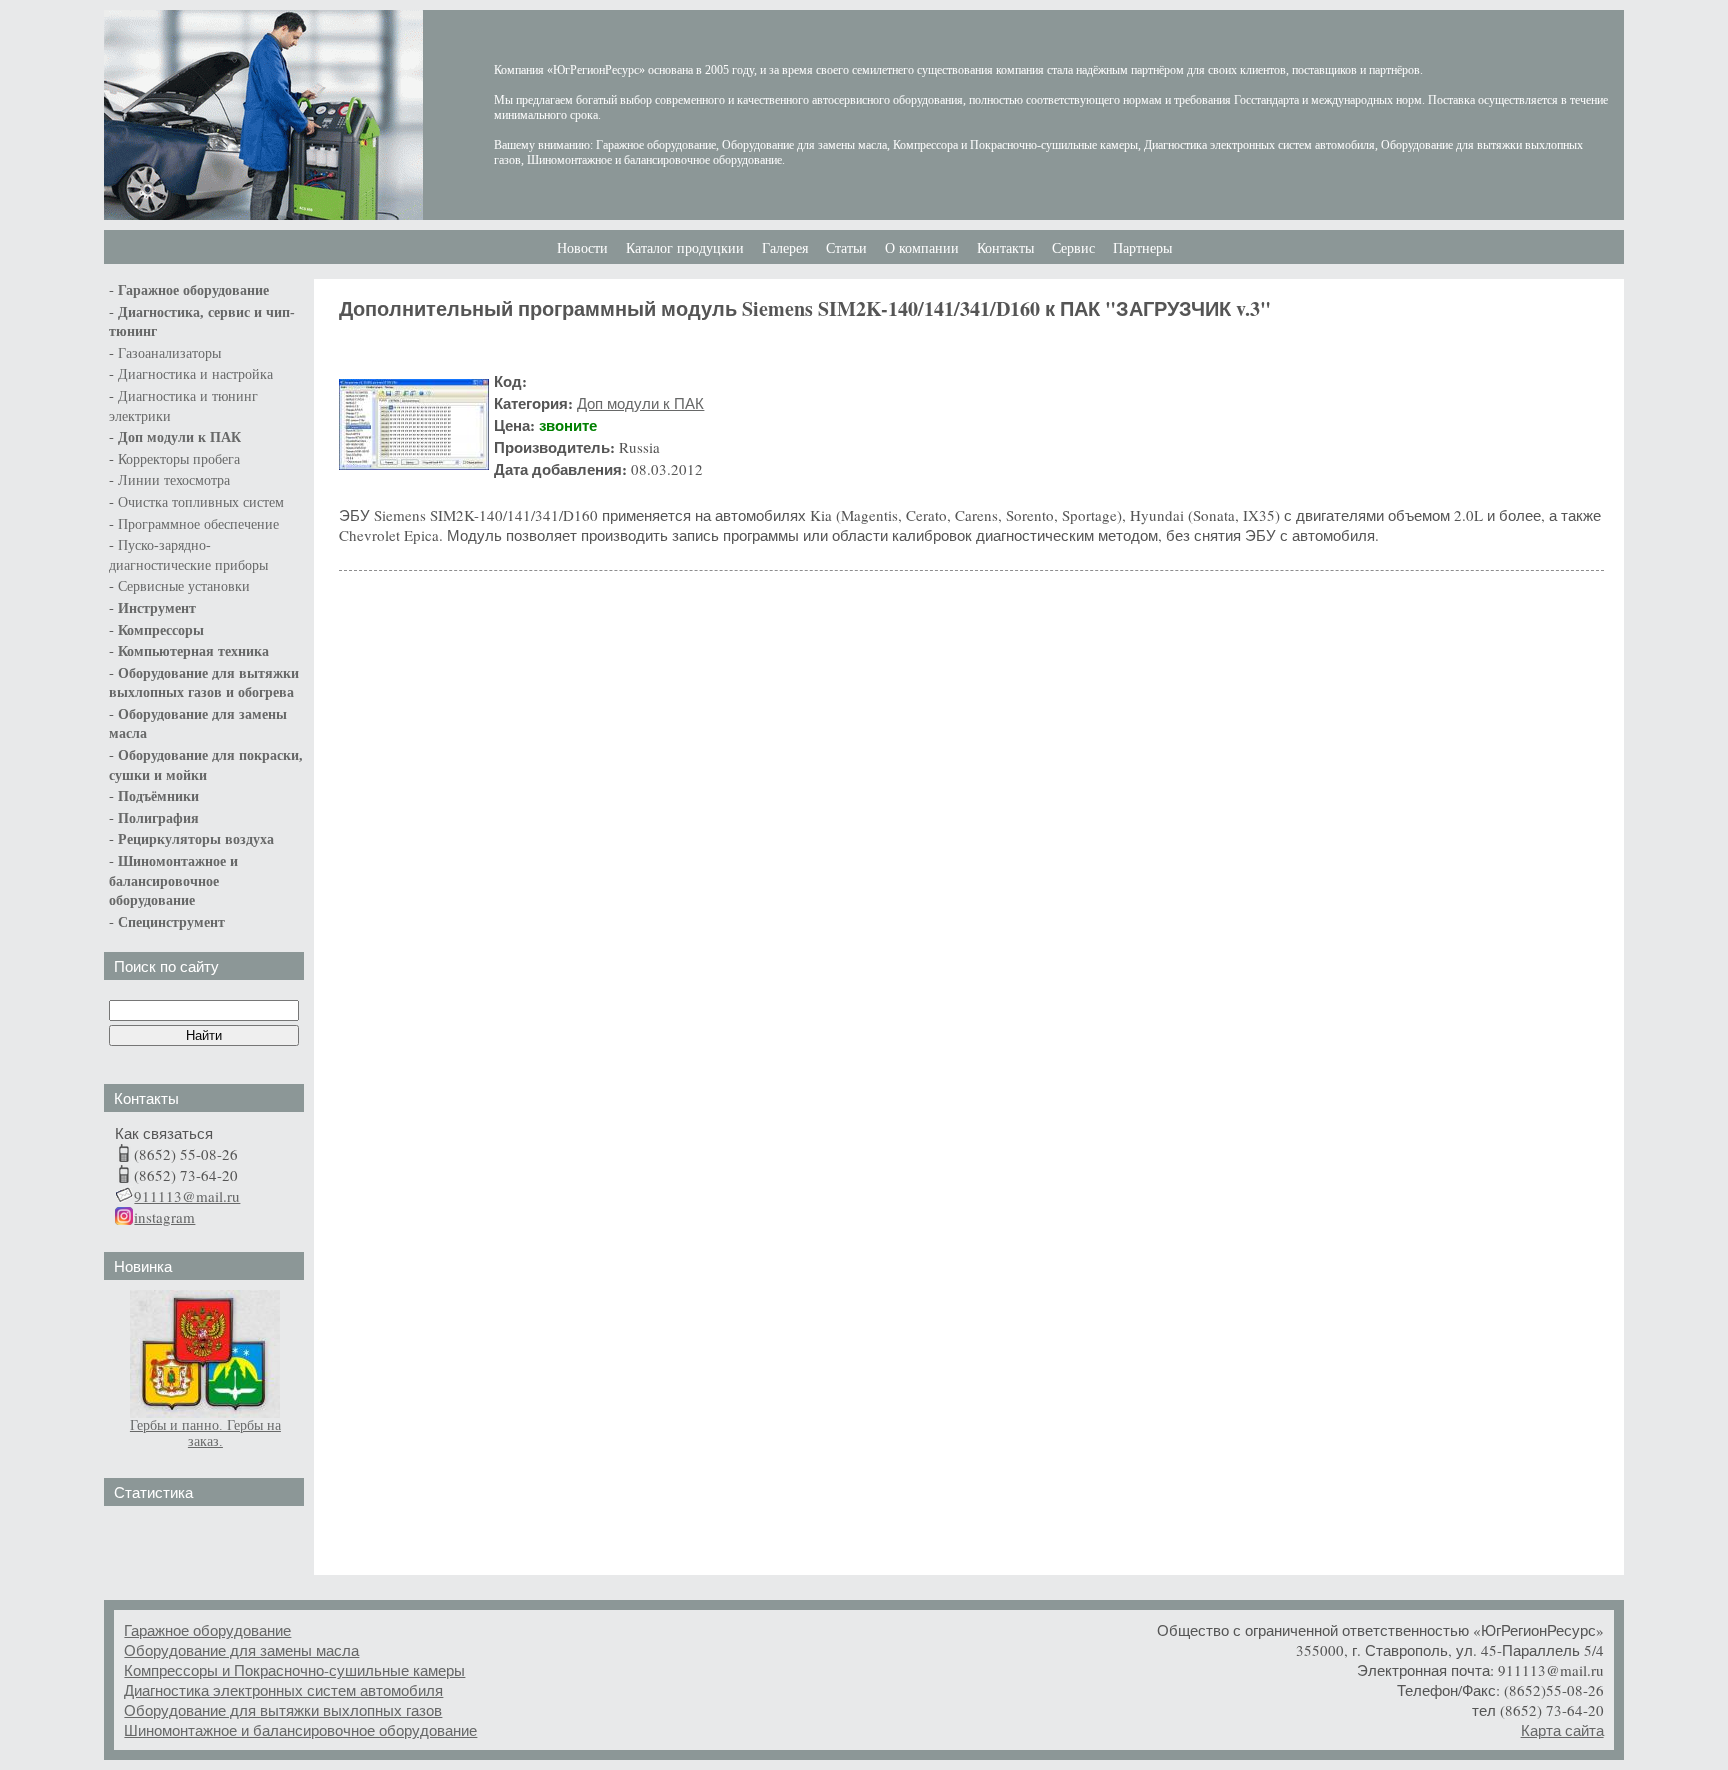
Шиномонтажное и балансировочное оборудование (300, 1730)
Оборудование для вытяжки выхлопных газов (283, 1710)
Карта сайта (1562, 1730)
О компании (922, 248)
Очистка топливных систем (201, 502)
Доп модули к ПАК (179, 437)
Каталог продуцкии (685, 248)
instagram (164, 1217)
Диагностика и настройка (195, 374)
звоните (568, 425)
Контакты (1005, 248)
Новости (582, 248)
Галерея (785, 248)
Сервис (1073, 248)
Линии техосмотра (174, 480)
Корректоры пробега (179, 459)
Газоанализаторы (169, 353)
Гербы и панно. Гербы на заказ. (205, 1433)
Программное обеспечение (198, 524)
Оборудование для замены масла (241, 1650)
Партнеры (1142, 248)
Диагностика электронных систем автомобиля (283, 1690)
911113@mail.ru (187, 1196)
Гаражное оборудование (207, 1630)
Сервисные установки (184, 586)
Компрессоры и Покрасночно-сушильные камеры (294, 1670)
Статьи (846, 248)
